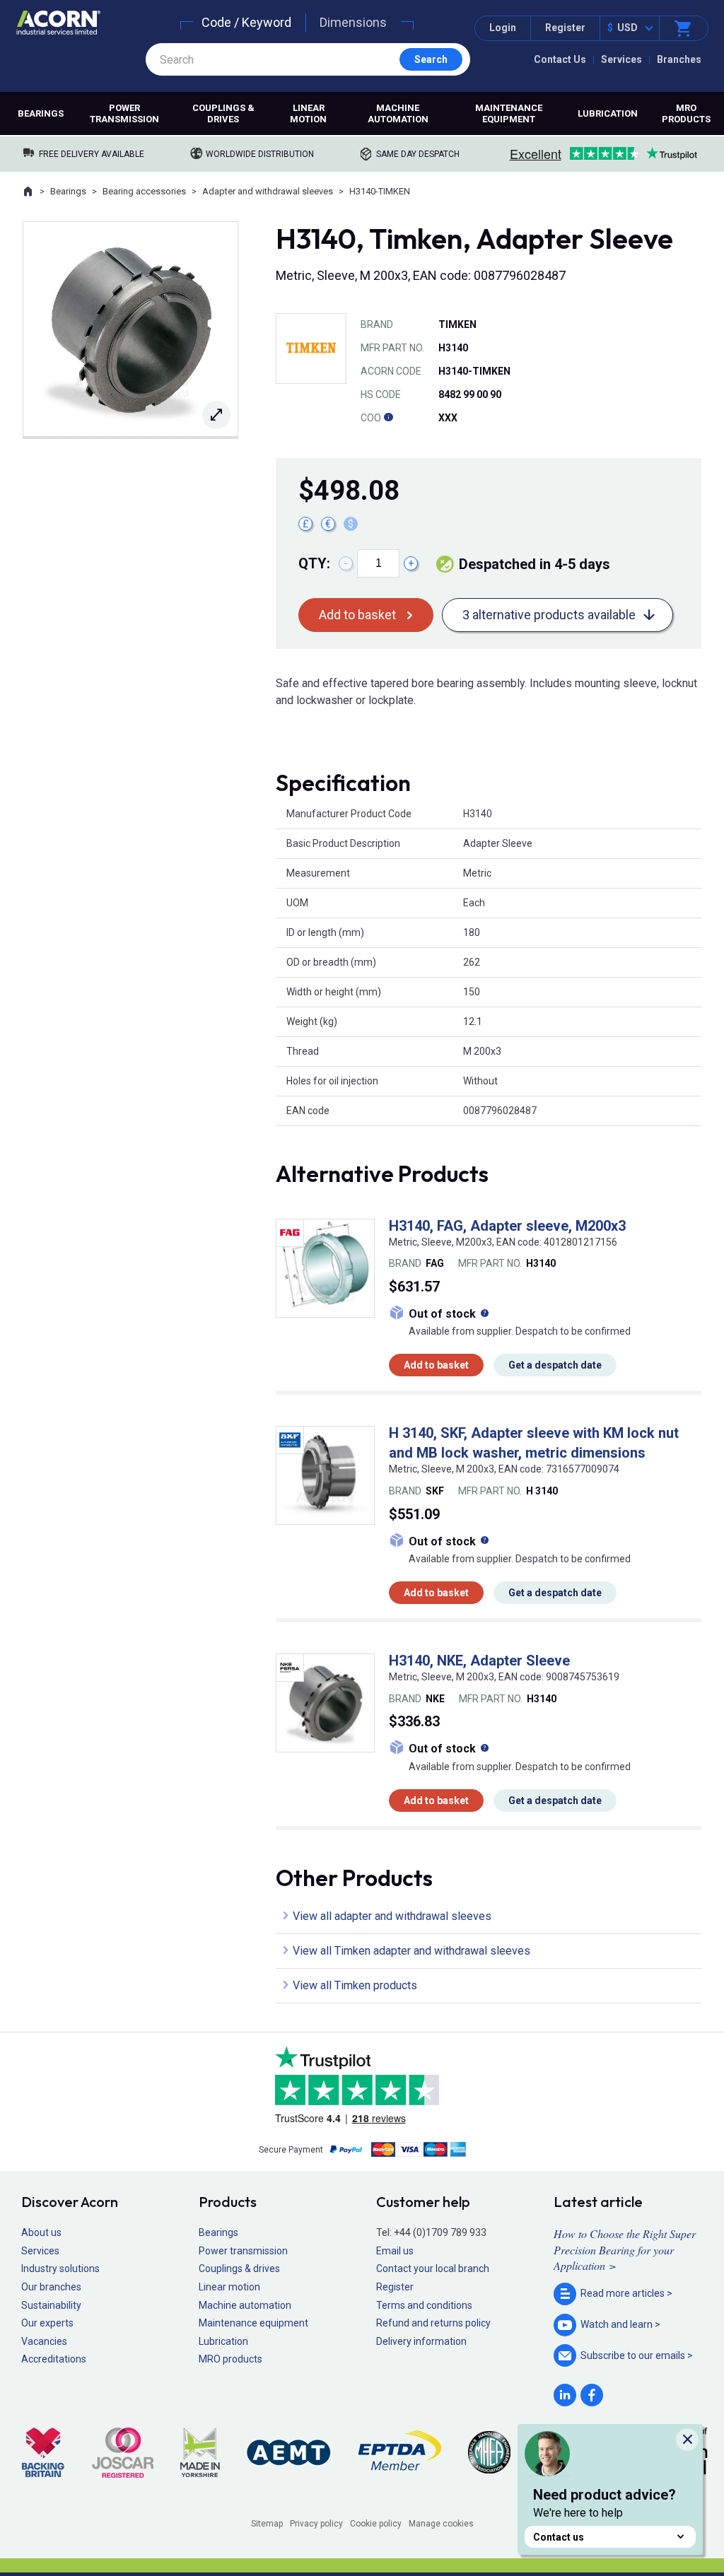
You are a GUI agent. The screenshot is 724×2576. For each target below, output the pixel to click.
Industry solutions (60, 2268)
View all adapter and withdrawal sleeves (392, 1916)
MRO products (686, 113)
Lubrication (608, 113)
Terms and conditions (424, 2305)
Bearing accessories (144, 191)
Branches (679, 59)
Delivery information (421, 2341)
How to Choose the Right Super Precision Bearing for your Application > (625, 2249)
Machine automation (398, 113)
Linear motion (308, 113)
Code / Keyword (246, 22)
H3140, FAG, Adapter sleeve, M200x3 (507, 1226)
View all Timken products (355, 1985)
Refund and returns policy (433, 2323)
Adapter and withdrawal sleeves (268, 191)
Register (565, 28)
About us (41, 2232)
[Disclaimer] (388, 418)
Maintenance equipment (509, 113)
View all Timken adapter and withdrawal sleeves (411, 1951)
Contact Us (560, 59)
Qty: (314, 563)
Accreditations (54, 2359)
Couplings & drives (223, 113)
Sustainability (51, 2305)
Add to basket (357, 615)
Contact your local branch (433, 2268)
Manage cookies (441, 2524)
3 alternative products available (549, 615)
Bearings (41, 113)
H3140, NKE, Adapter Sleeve (479, 1661)
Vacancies (44, 2341)
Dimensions (353, 22)
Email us (395, 2251)
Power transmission (124, 113)
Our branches (51, 2287)
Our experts (47, 2323)
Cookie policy (376, 2524)
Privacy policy (316, 2524)
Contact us (559, 2537)
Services (621, 59)
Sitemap (267, 2524)
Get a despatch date (555, 1365)
